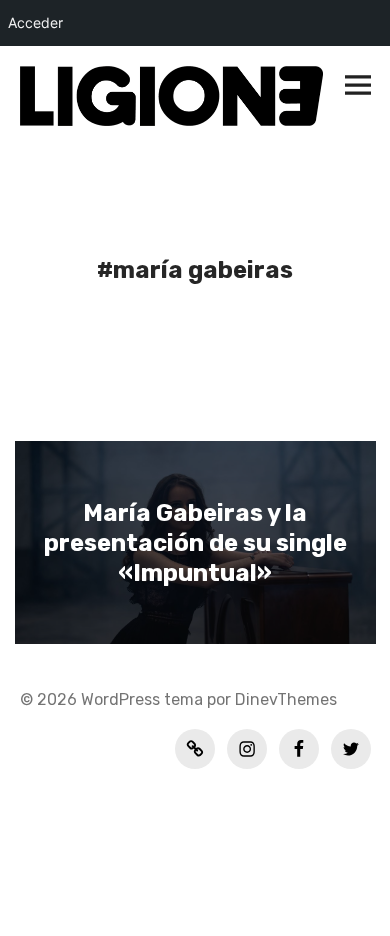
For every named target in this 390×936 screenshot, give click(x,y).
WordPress (120, 699)
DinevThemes (284, 699)
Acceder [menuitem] (35, 22)
